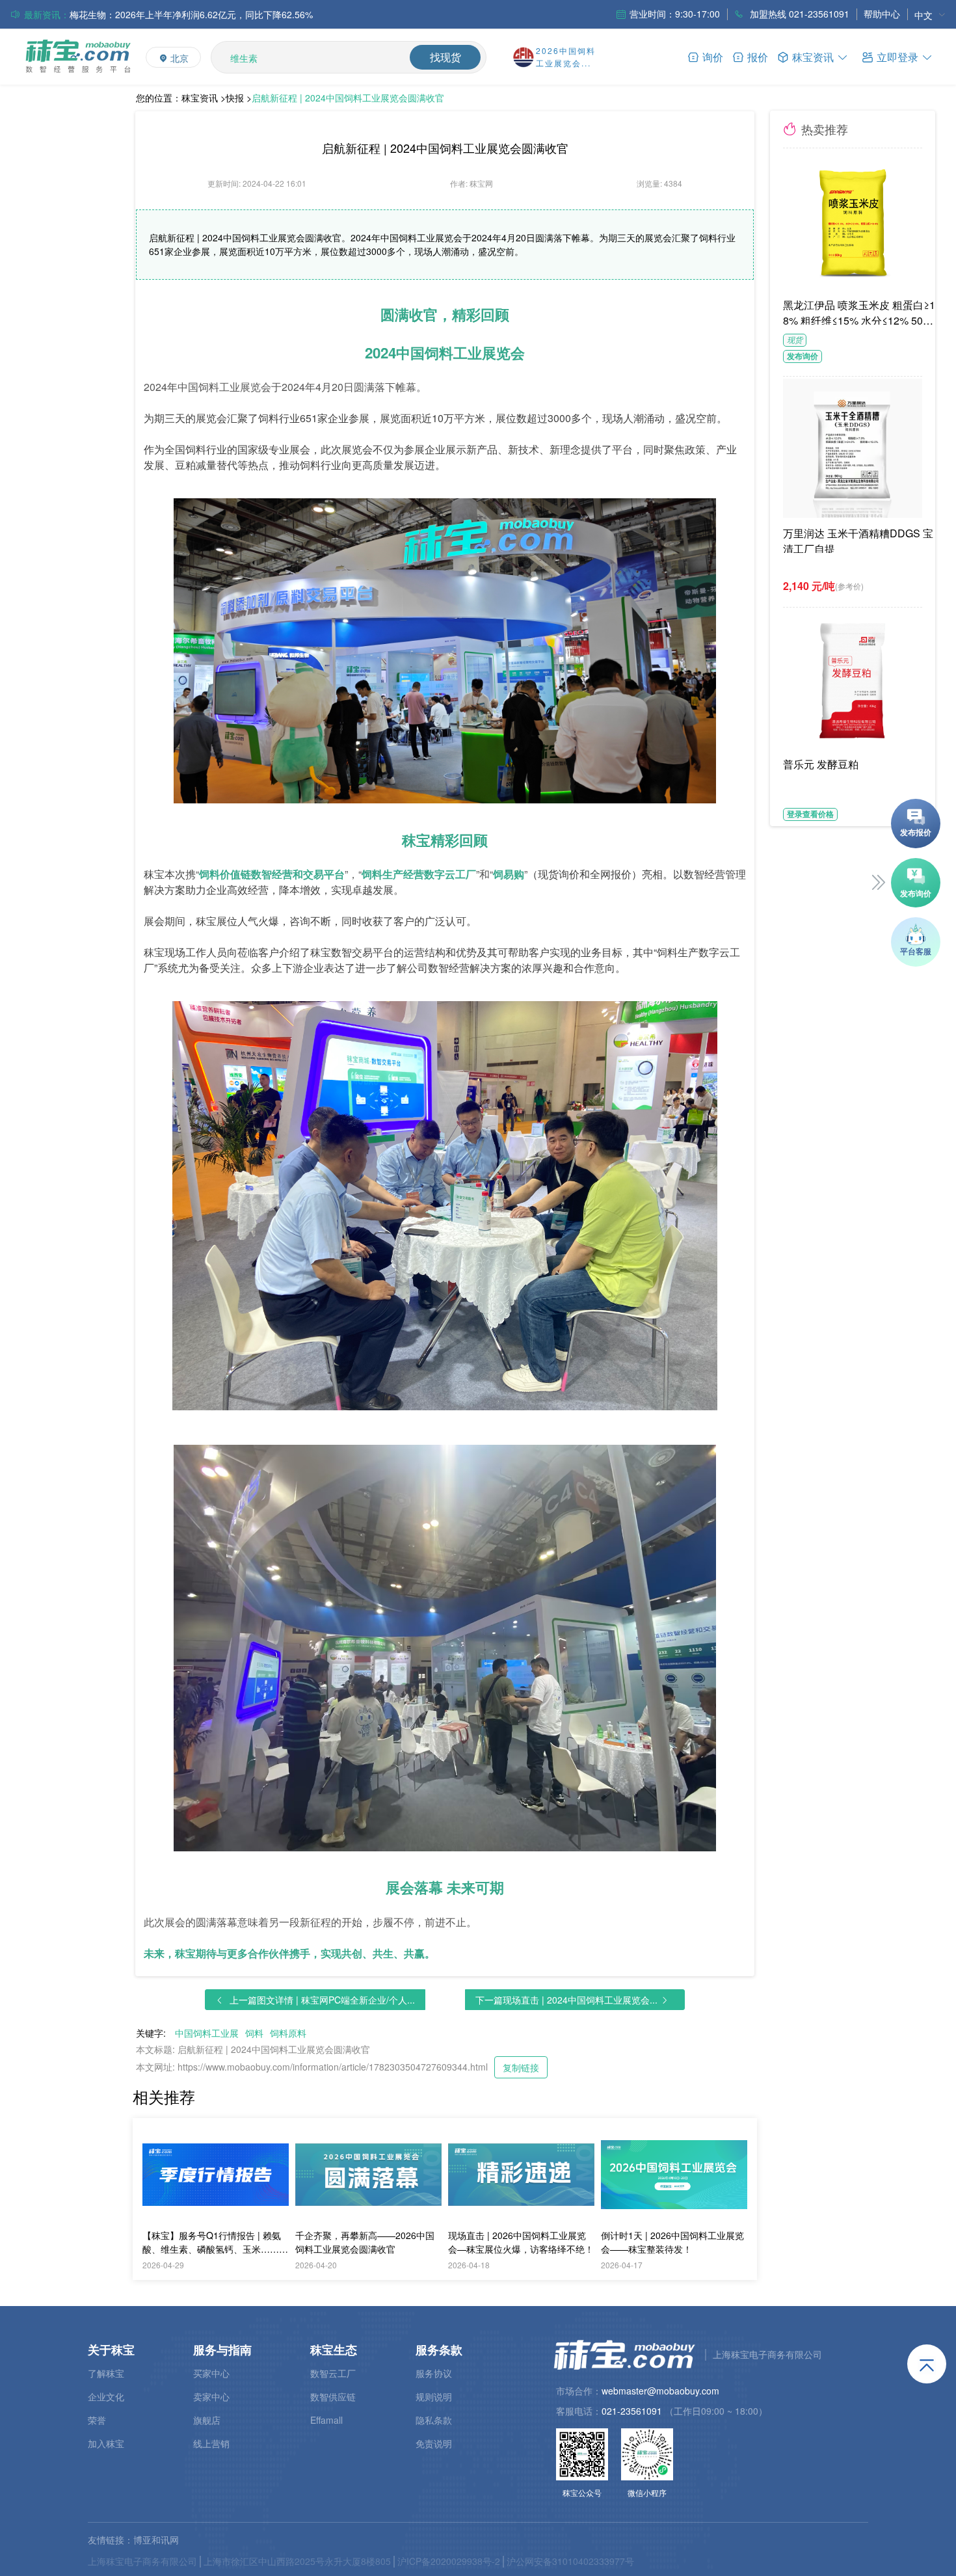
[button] (897, 56)
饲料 (254, 2033)
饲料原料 (288, 2033)
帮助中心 (882, 14)
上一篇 (322, 2000)
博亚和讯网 (156, 2540)
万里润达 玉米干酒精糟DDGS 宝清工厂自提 (858, 539)
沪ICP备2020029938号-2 (449, 2561)
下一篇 (566, 2000)
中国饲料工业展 (207, 2033)
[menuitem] (930, 15)
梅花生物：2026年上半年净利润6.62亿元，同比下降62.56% (191, 14)
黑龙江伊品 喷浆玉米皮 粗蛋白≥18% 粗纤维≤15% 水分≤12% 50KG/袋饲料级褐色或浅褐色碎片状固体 (861, 311)
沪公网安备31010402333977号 (570, 2561)
